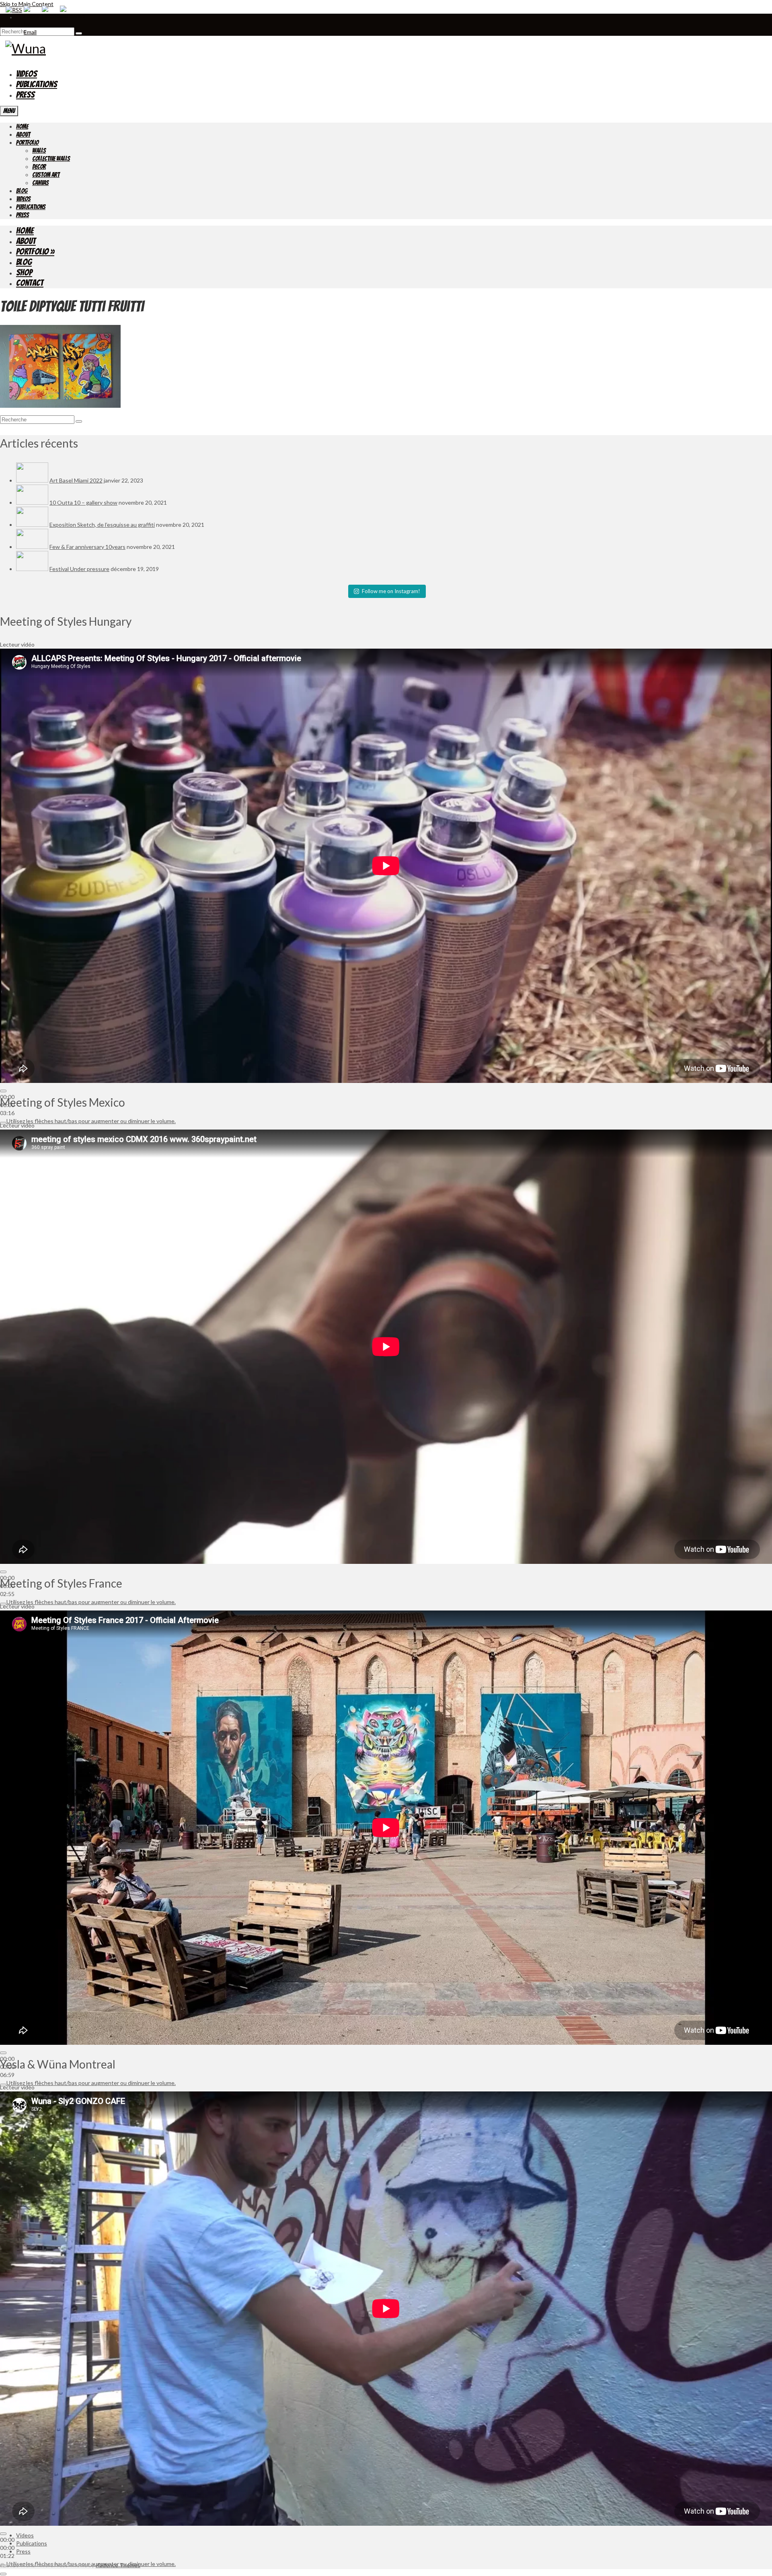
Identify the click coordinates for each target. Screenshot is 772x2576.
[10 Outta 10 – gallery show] (32, 502)
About (23, 135)
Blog (22, 191)
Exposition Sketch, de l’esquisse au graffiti (102, 525)
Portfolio (27, 143)
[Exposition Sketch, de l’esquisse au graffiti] (32, 525)
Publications (37, 84)
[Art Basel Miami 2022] (32, 480)
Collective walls (51, 159)
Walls (39, 151)
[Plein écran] (3, 2574)
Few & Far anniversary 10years (87, 547)
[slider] (91, 1121)
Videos (27, 74)
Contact (30, 283)
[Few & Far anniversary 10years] (32, 547)
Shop (24, 272)
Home (22, 126)
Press (25, 95)
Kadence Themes (118, 2565)
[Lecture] (3, 1091)
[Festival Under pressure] (32, 569)
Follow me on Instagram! (391, 591)
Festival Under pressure (79, 569)
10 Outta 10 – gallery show (83, 502)
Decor (39, 167)
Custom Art (46, 175)
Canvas (40, 183)
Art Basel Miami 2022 (76, 480)
